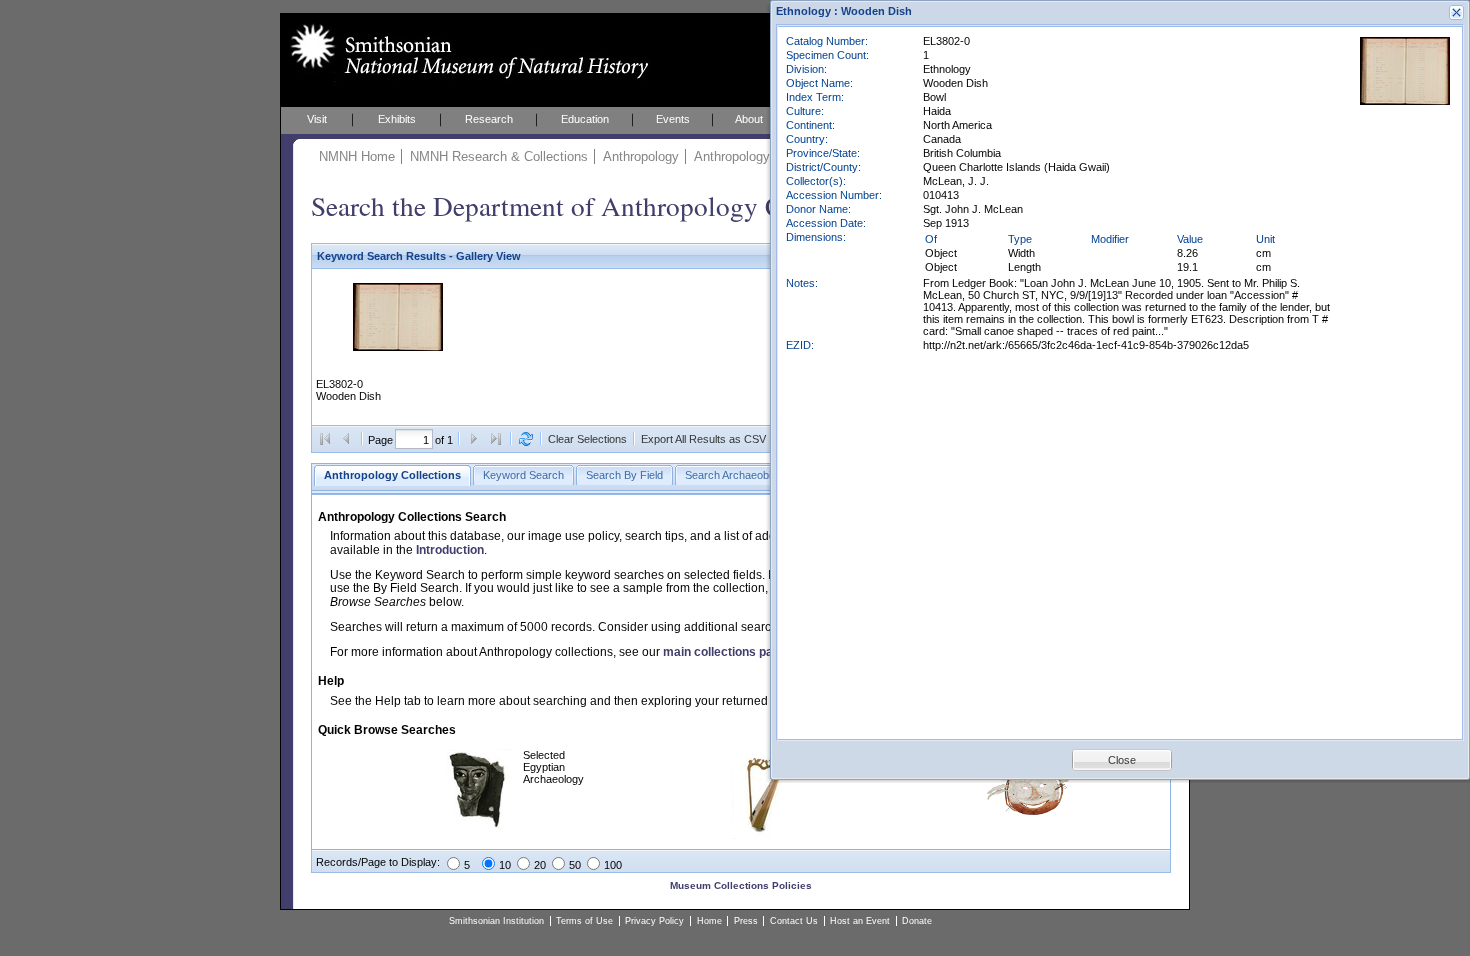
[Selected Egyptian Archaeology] (478, 835)
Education (585, 119)
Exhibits (397, 119)
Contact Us (794, 921)
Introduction (450, 550)
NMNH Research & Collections (499, 156)
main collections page (725, 652)
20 (540, 865)
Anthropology (641, 156)
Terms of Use (584, 921)
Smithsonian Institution (496, 921)
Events (673, 119)
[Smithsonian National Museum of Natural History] (465, 51)
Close (1122, 760)
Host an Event (860, 921)
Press (746, 921)
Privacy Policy (654, 921)
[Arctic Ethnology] (1031, 815)
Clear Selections (587, 439)
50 (575, 865)
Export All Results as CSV (703, 439)
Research (489, 119)
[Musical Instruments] (761, 835)
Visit (317, 119)
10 (505, 865)
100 (613, 865)
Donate (917, 921)
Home (709, 921)
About (749, 119)
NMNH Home (357, 156)
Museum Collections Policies (741, 885)
